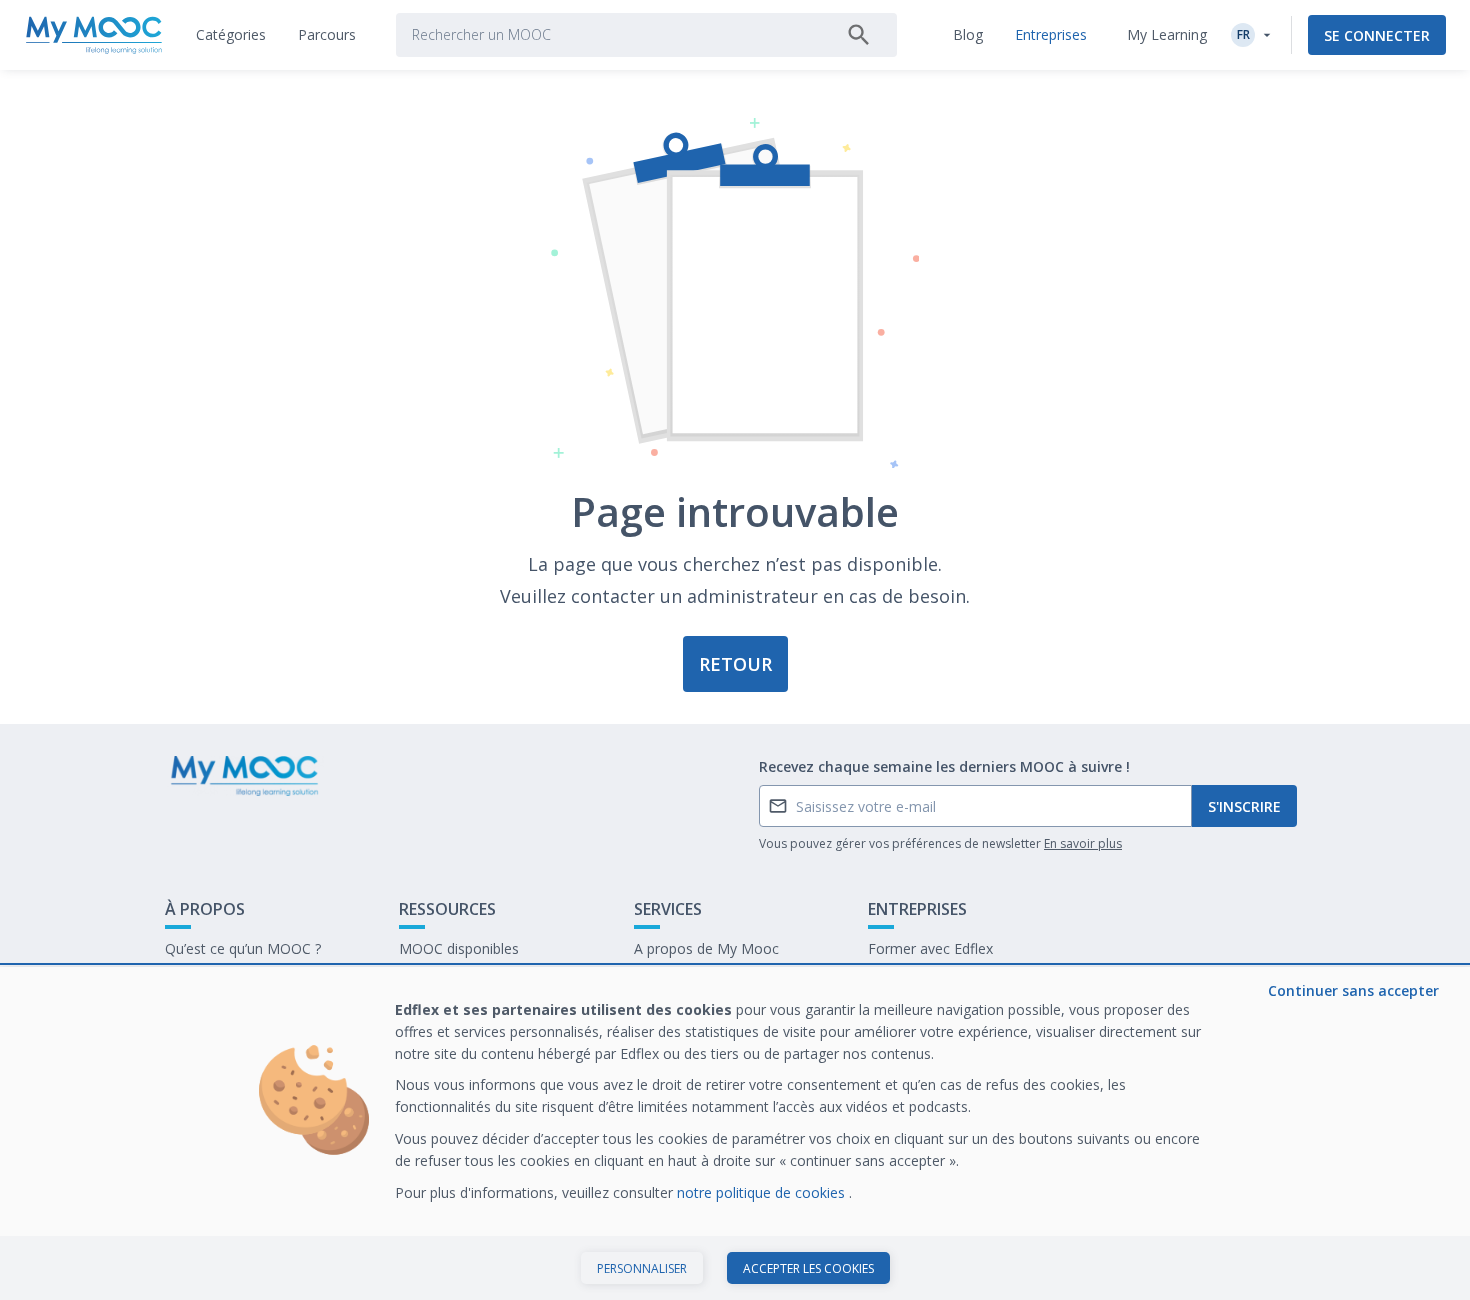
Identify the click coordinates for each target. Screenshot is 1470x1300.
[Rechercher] (859, 35)
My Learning (1167, 34)
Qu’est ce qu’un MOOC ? (243, 948)
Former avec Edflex (930, 948)
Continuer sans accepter (1353, 990)
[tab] (231, 35)
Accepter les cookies (808, 1268)
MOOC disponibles (459, 948)
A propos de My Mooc (706, 948)
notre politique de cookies (763, 1192)
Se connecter (1377, 35)
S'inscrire (1244, 806)
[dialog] (735, 1133)
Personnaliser (642, 1268)
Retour (735, 664)
